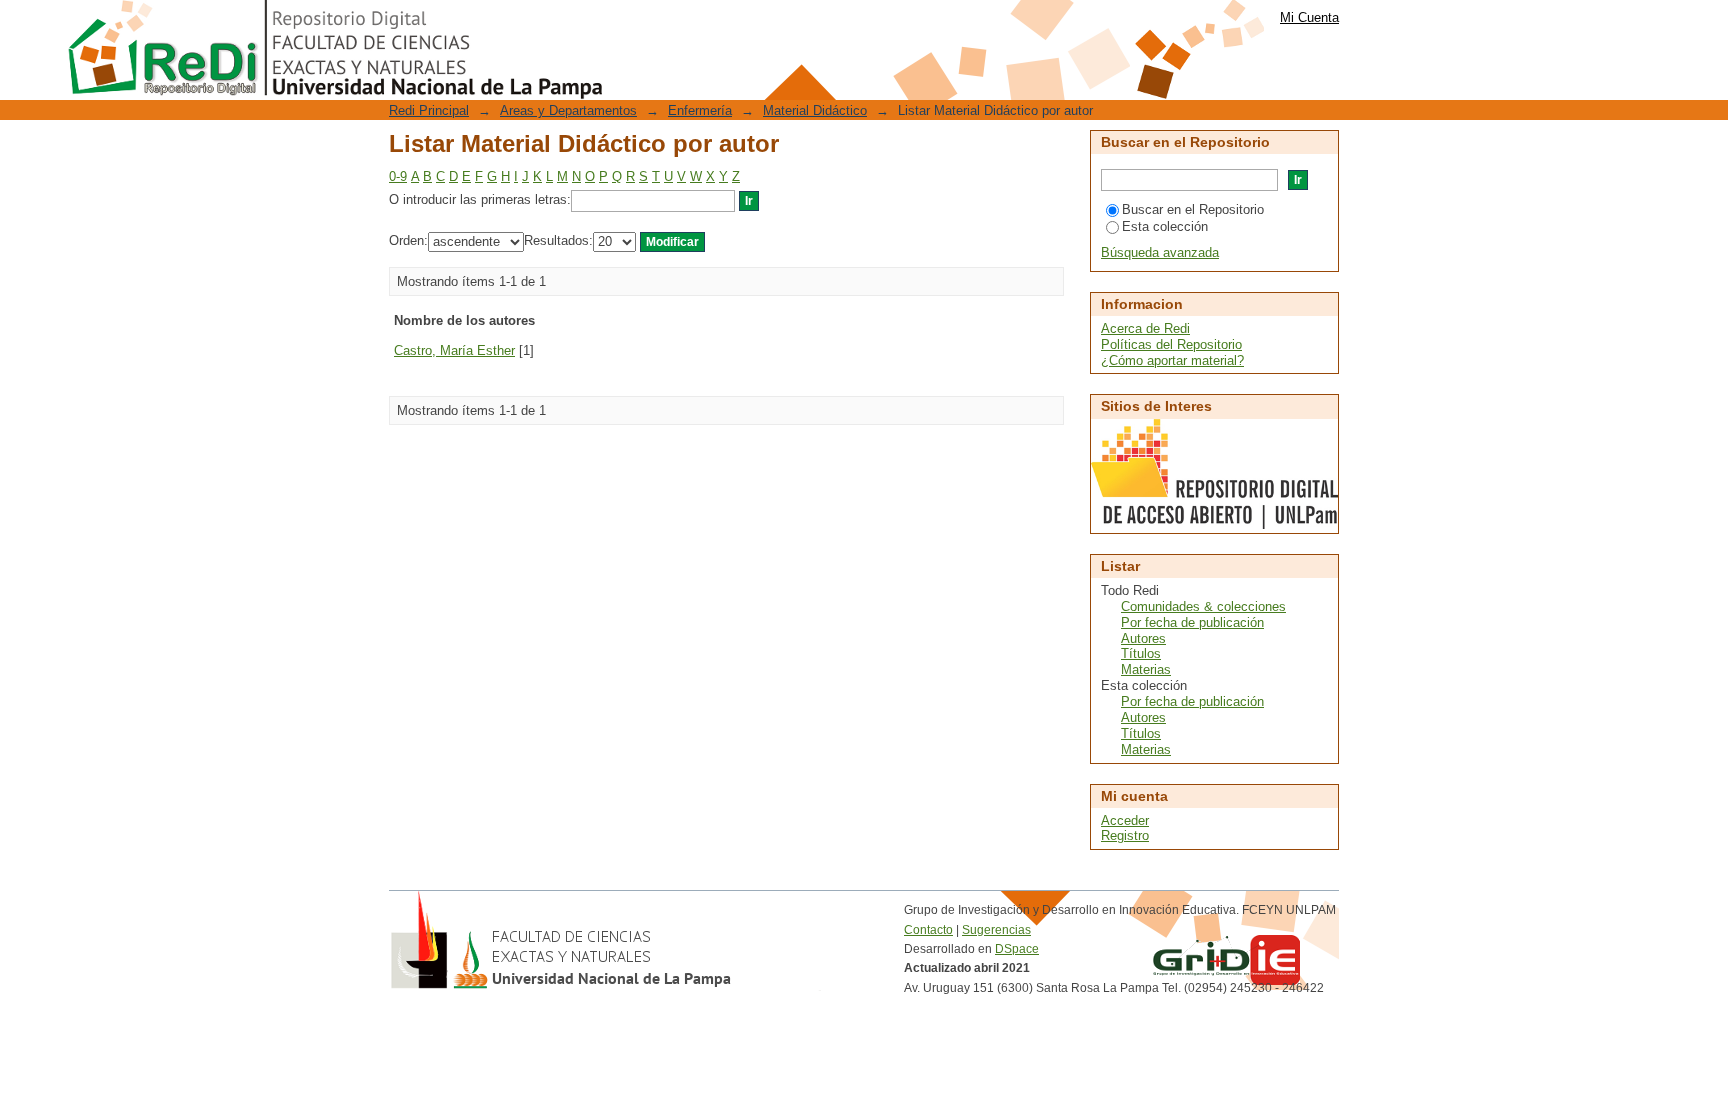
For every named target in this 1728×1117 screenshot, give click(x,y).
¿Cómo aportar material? (1172, 360)
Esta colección (1165, 226)
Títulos (1141, 653)
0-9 (398, 176)
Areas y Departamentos (568, 110)
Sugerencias (996, 930)
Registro (1125, 835)
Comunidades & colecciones (1203, 606)
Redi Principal (429, 110)
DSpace (1017, 949)
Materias (1146, 669)
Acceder (1125, 820)
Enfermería (700, 110)
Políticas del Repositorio (1171, 344)
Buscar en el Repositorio (1193, 209)
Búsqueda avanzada (1160, 252)
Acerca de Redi (1145, 328)
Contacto (928, 930)
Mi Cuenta (1309, 17)
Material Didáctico (815, 110)
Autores (1143, 638)
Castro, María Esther (454, 350)
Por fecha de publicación (1192, 622)
